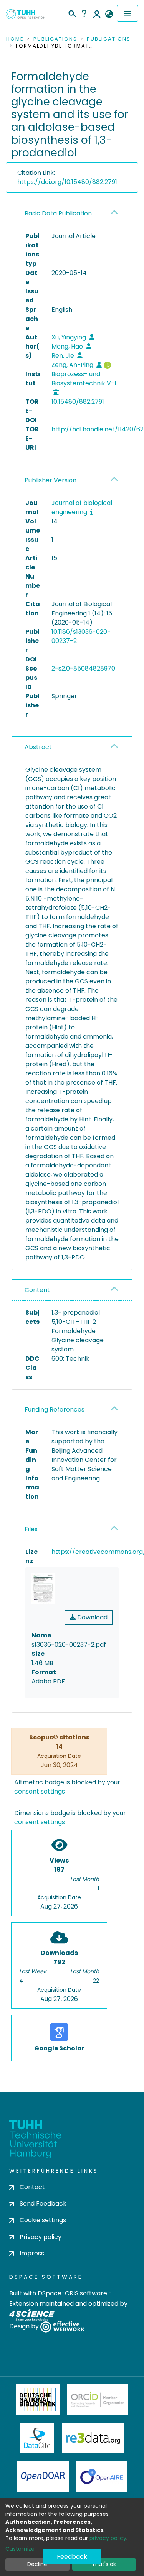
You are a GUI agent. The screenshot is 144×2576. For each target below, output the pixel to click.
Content (37, 1290)
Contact (32, 2187)
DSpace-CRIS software (72, 2293)
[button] (109, 14)
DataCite (37, 2438)
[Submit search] (72, 13)
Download (92, 1617)
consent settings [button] (40, 1791)
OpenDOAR (43, 2476)
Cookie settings (43, 2220)
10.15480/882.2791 (78, 402)
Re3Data (93, 2438)
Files (31, 1529)
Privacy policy (41, 2237)
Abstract (38, 747)
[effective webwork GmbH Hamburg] (62, 2327)
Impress (32, 2253)
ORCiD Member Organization (98, 2400)
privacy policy (108, 2538)
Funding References (55, 1410)
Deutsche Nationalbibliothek (38, 2400)
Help (84, 13)
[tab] (72, 214)
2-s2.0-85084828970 (83, 668)
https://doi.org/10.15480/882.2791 (67, 182)
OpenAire (102, 2476)
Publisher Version (50, 480)
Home (15, 39)
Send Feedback (43, 2204)
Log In (97, 13)
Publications (55, 39)
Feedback (72, 2557)
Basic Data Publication (58, 213)
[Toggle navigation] (127, 13)
